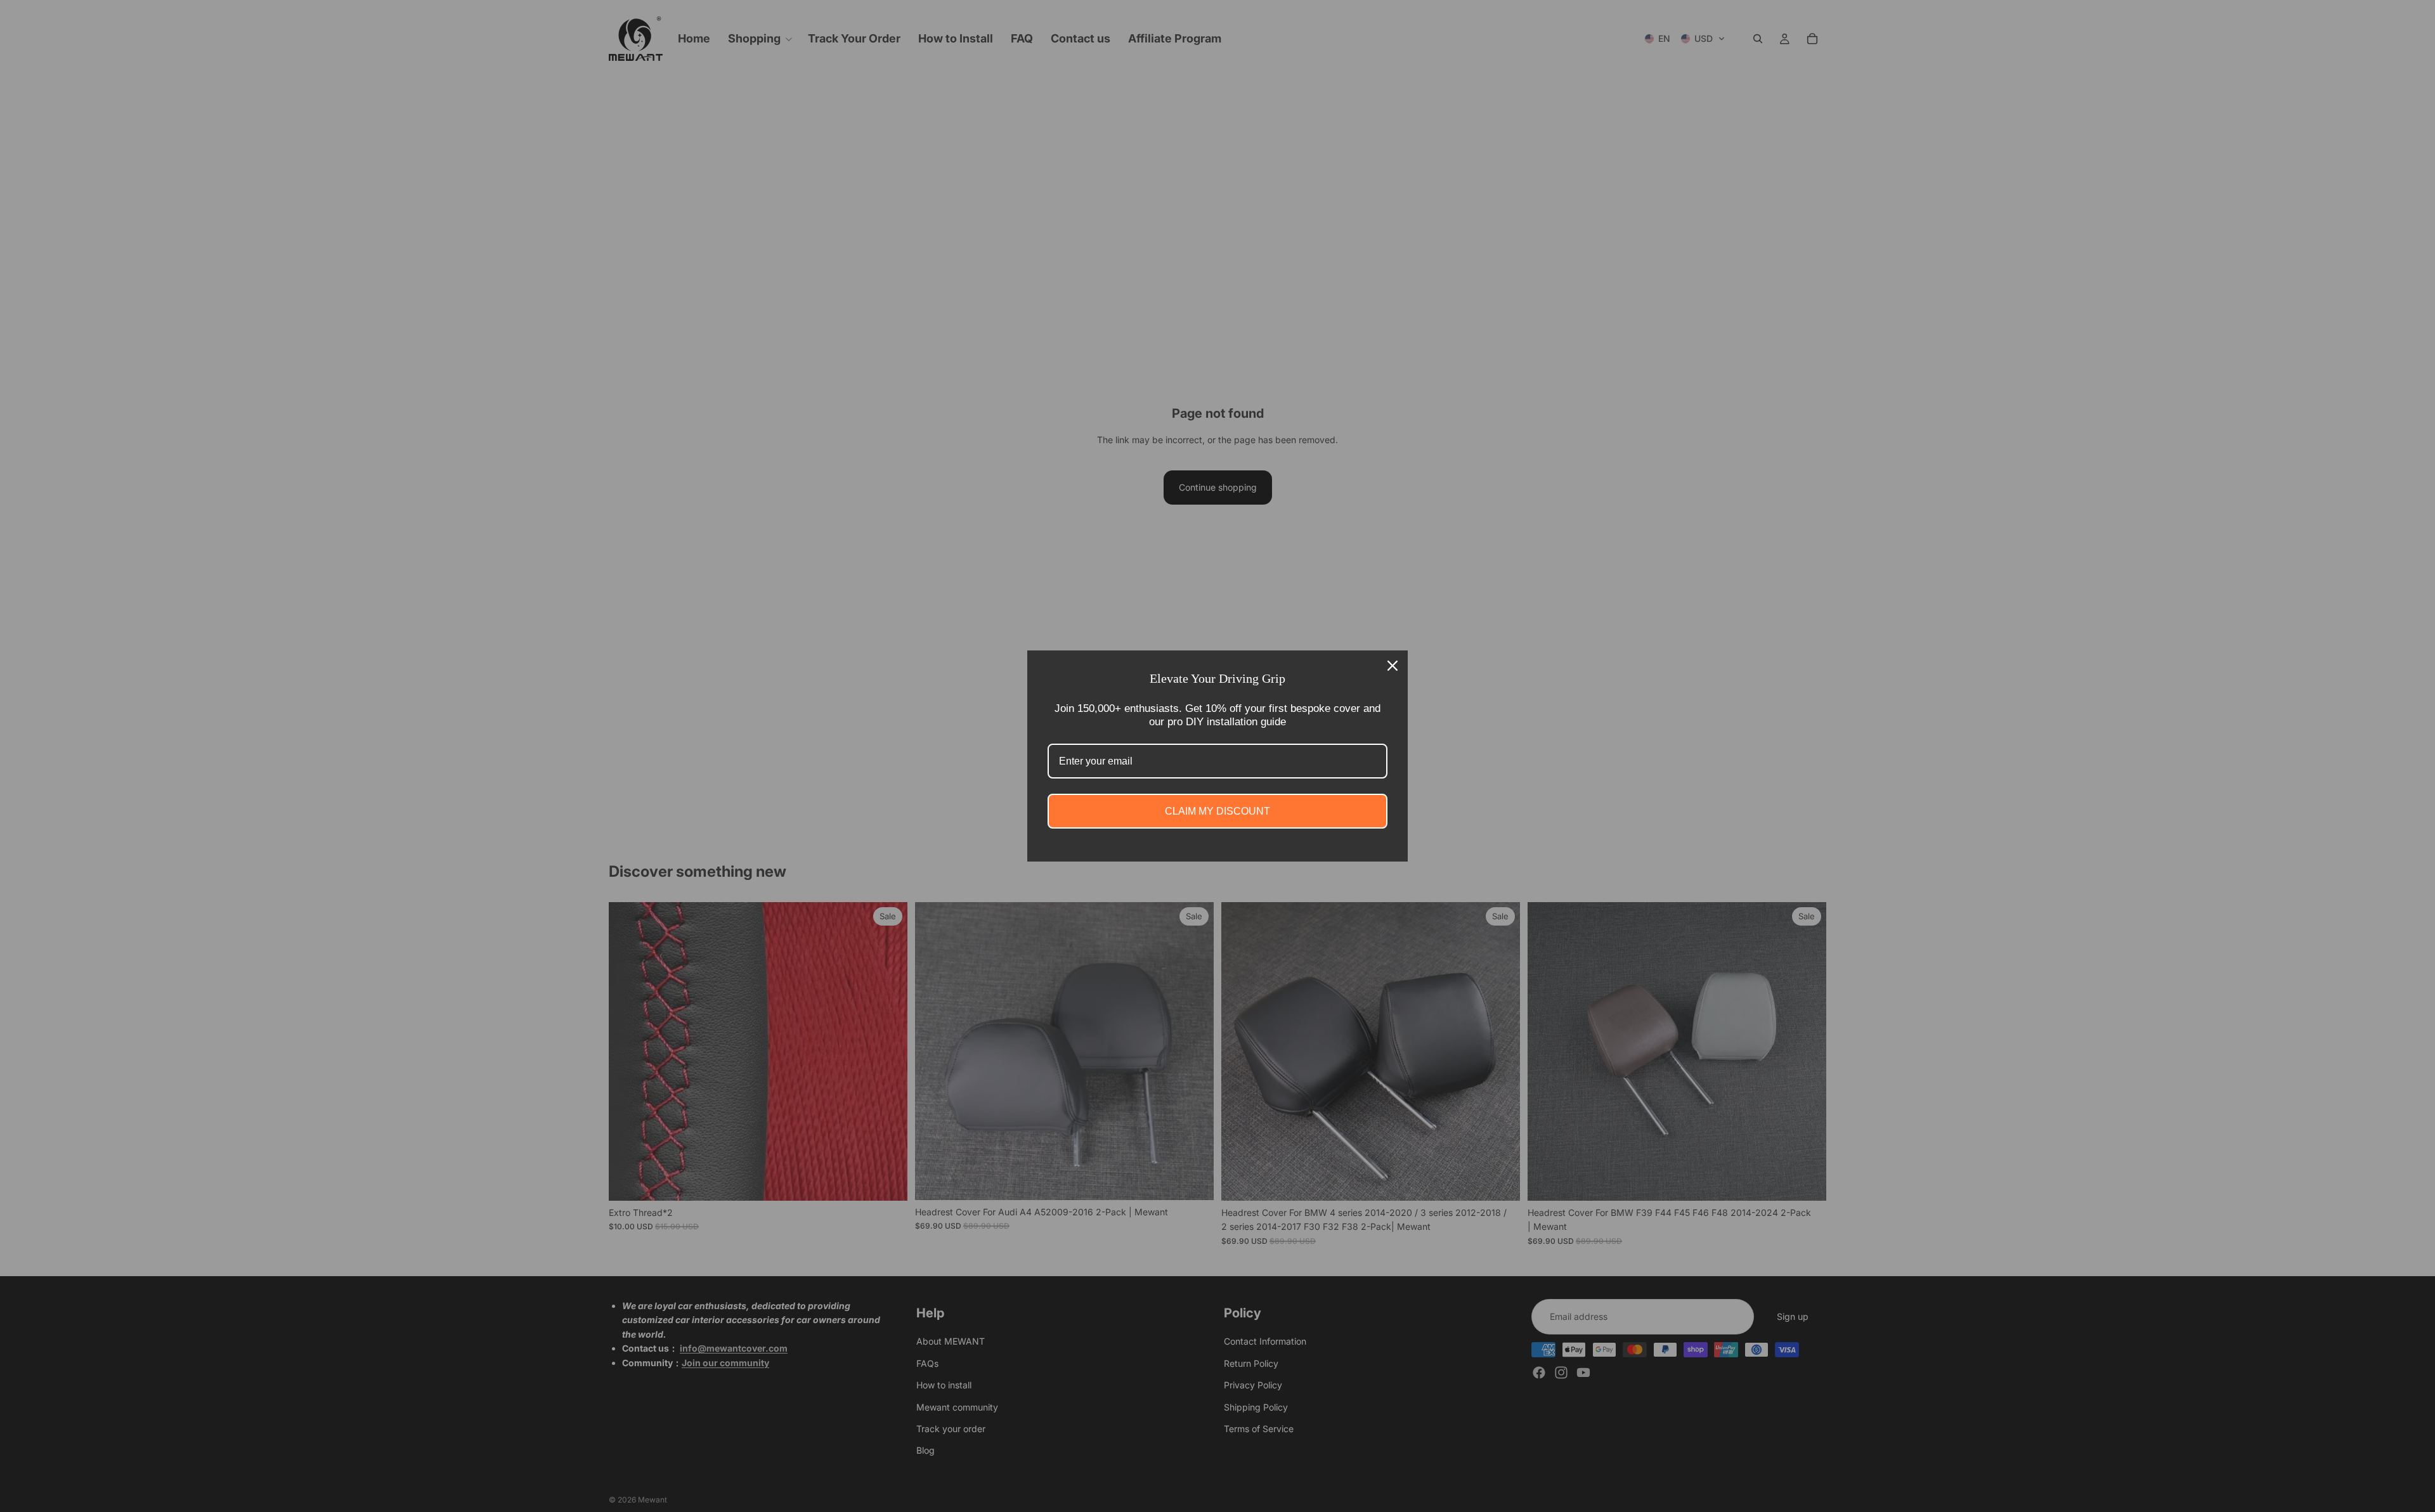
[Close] (1393, 666)
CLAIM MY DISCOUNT (1217, 811)
